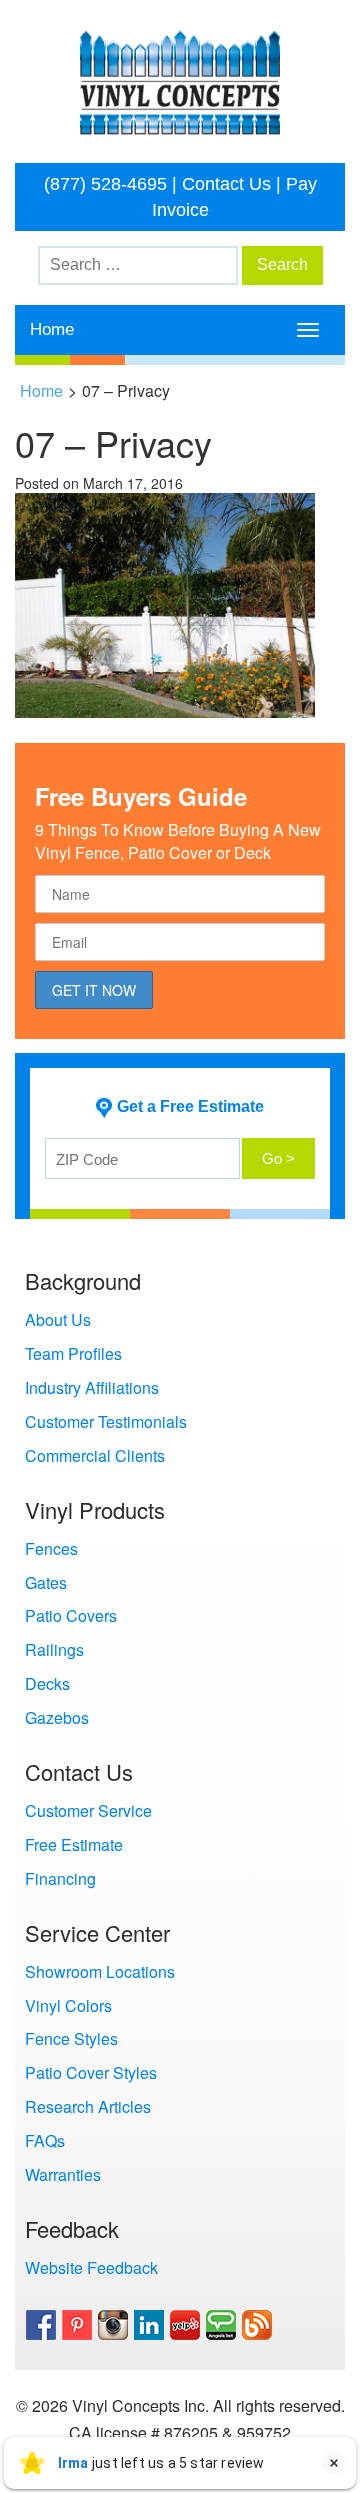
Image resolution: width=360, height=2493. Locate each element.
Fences (51, 1548)
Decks (47, 1683)
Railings (54, 1649)
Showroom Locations (100, 1971)
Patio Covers (71, 1615)
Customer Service (88, 1810)
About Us (58, 1319)
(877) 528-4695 (105, 184)
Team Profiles (73, 1353)
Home (52, 329)
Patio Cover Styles (91, 2072)
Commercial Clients (95, 1455)
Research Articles (88, 2106)
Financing (60, 1878)
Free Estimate (74, 1844)
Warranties (63, 2174)
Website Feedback (91, 2267)
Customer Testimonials (106, 1421)
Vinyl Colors (68, 2005)
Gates (46, 1582)
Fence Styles (71, 2038)
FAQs (45, 2140)
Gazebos (57, 1717)
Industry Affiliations (92, 1387)
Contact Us (226, 184)
